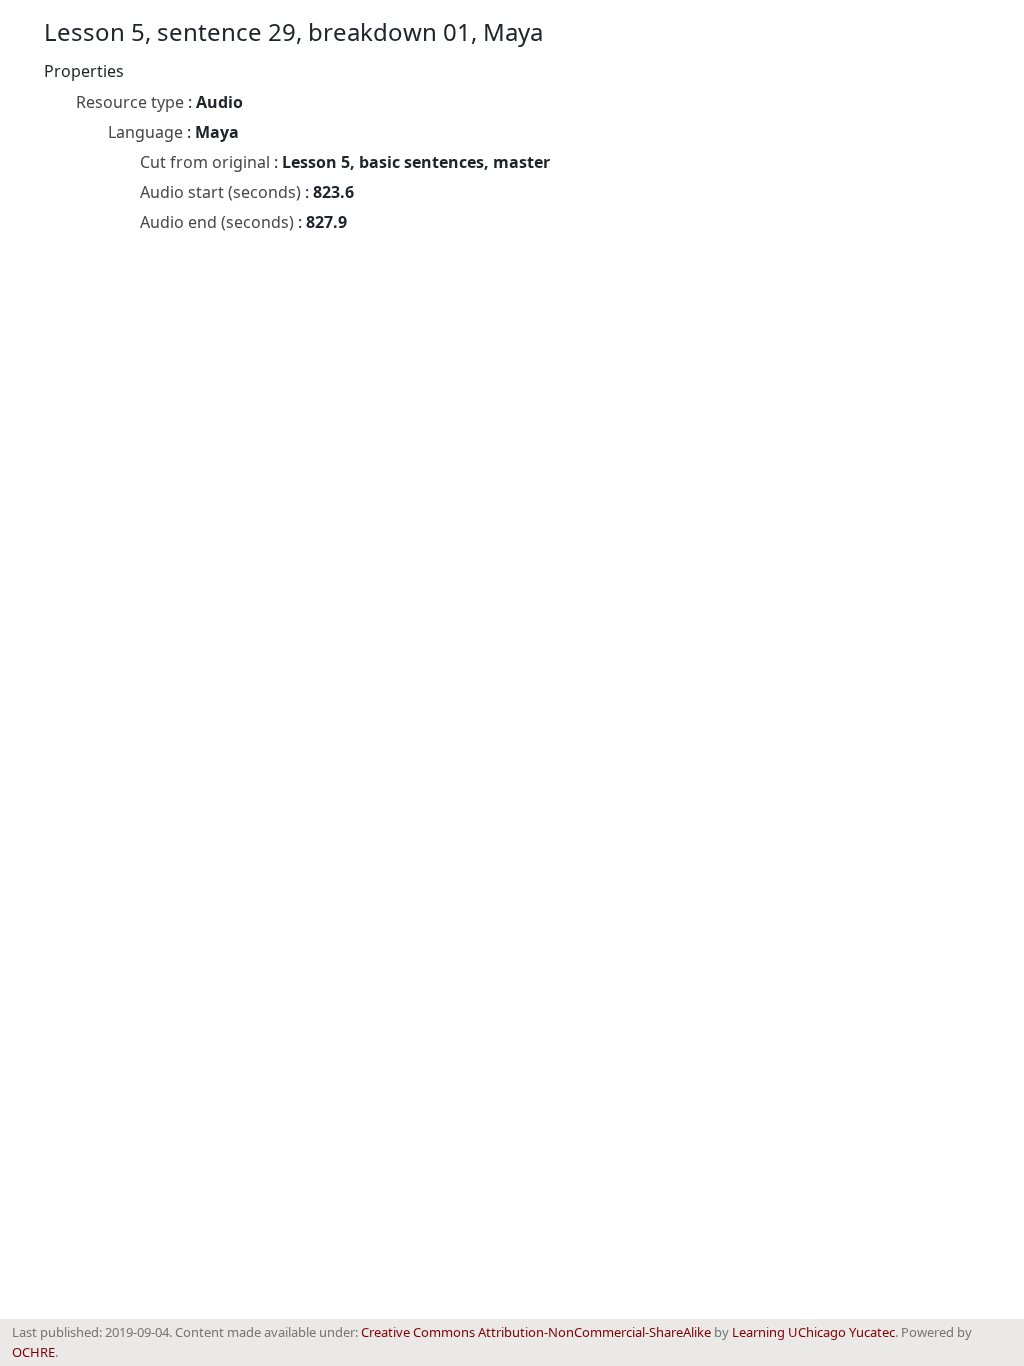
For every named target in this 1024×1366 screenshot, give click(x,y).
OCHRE (33, 1352)
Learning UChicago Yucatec (813, 1332)
